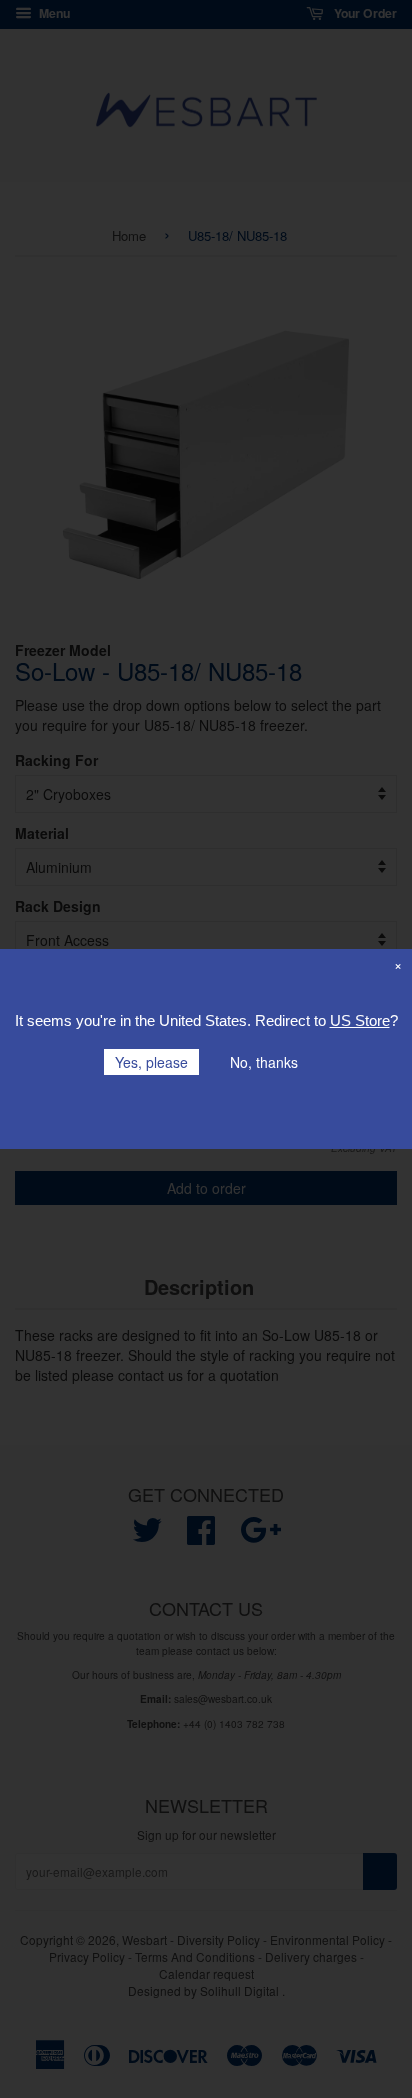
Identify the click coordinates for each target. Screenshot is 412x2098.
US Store (360, 1020)
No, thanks (264, 1062)
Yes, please (151, 1062)
